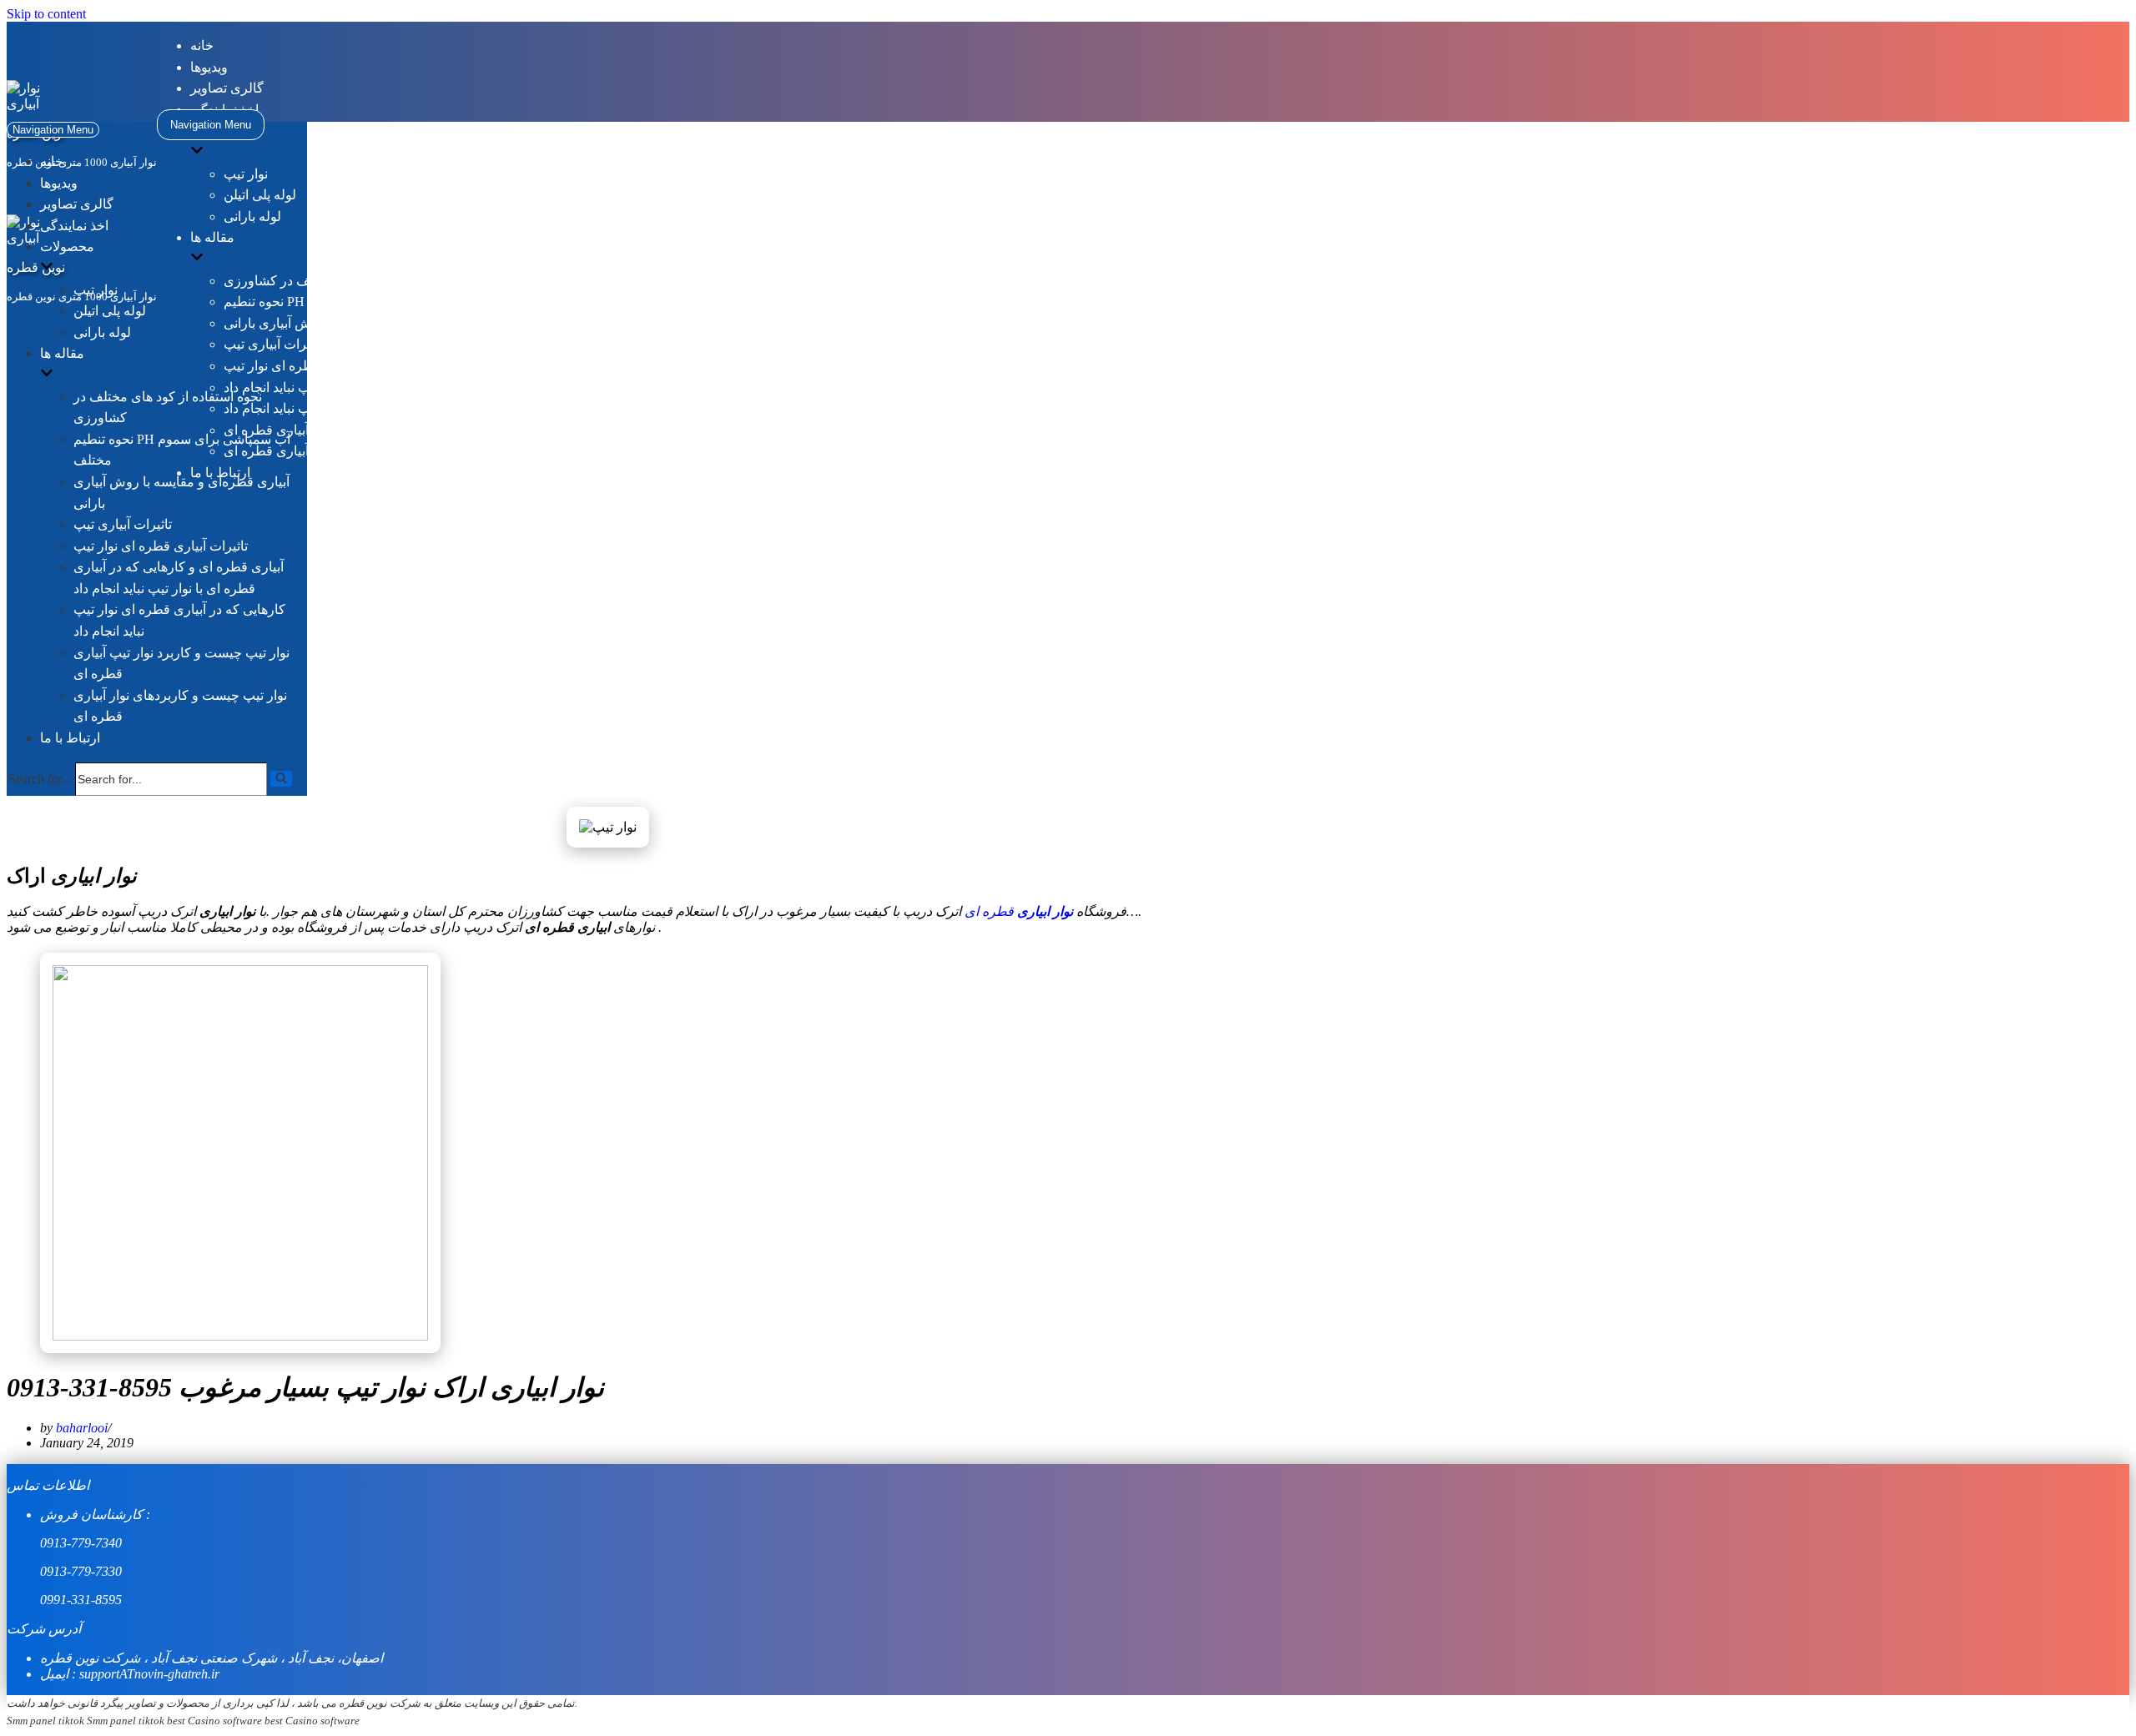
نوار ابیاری (1045, 911)
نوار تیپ (246, 174)
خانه (202, 45)
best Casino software (214, 1721)
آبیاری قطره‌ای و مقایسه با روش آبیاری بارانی (349, 323)
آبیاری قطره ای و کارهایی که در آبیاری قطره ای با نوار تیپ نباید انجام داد (421, 387)
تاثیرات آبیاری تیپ (273, 344)
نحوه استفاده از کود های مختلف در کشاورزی (346, 281)
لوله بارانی (252, 216)
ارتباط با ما (70, 738)
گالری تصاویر (227, 88)
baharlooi (82, 1428)
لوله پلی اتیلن (260, 195)
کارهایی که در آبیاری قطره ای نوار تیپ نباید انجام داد (367, 408)
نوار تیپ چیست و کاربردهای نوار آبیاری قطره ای (357, 451)
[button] (281, 779)
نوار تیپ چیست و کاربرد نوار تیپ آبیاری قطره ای (358, 430)
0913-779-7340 (81, 1543)
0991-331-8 (71, 1600)
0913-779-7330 (81, 1571)
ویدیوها (209, 67)
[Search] (281, 779)
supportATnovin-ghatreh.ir (149, 1674)
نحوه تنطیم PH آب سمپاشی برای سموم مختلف (353, 302)
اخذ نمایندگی (74, 226)
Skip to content (46, 14)
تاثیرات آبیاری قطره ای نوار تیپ (311, 366)
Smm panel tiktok (45, 1721)
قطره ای (991, 911)
